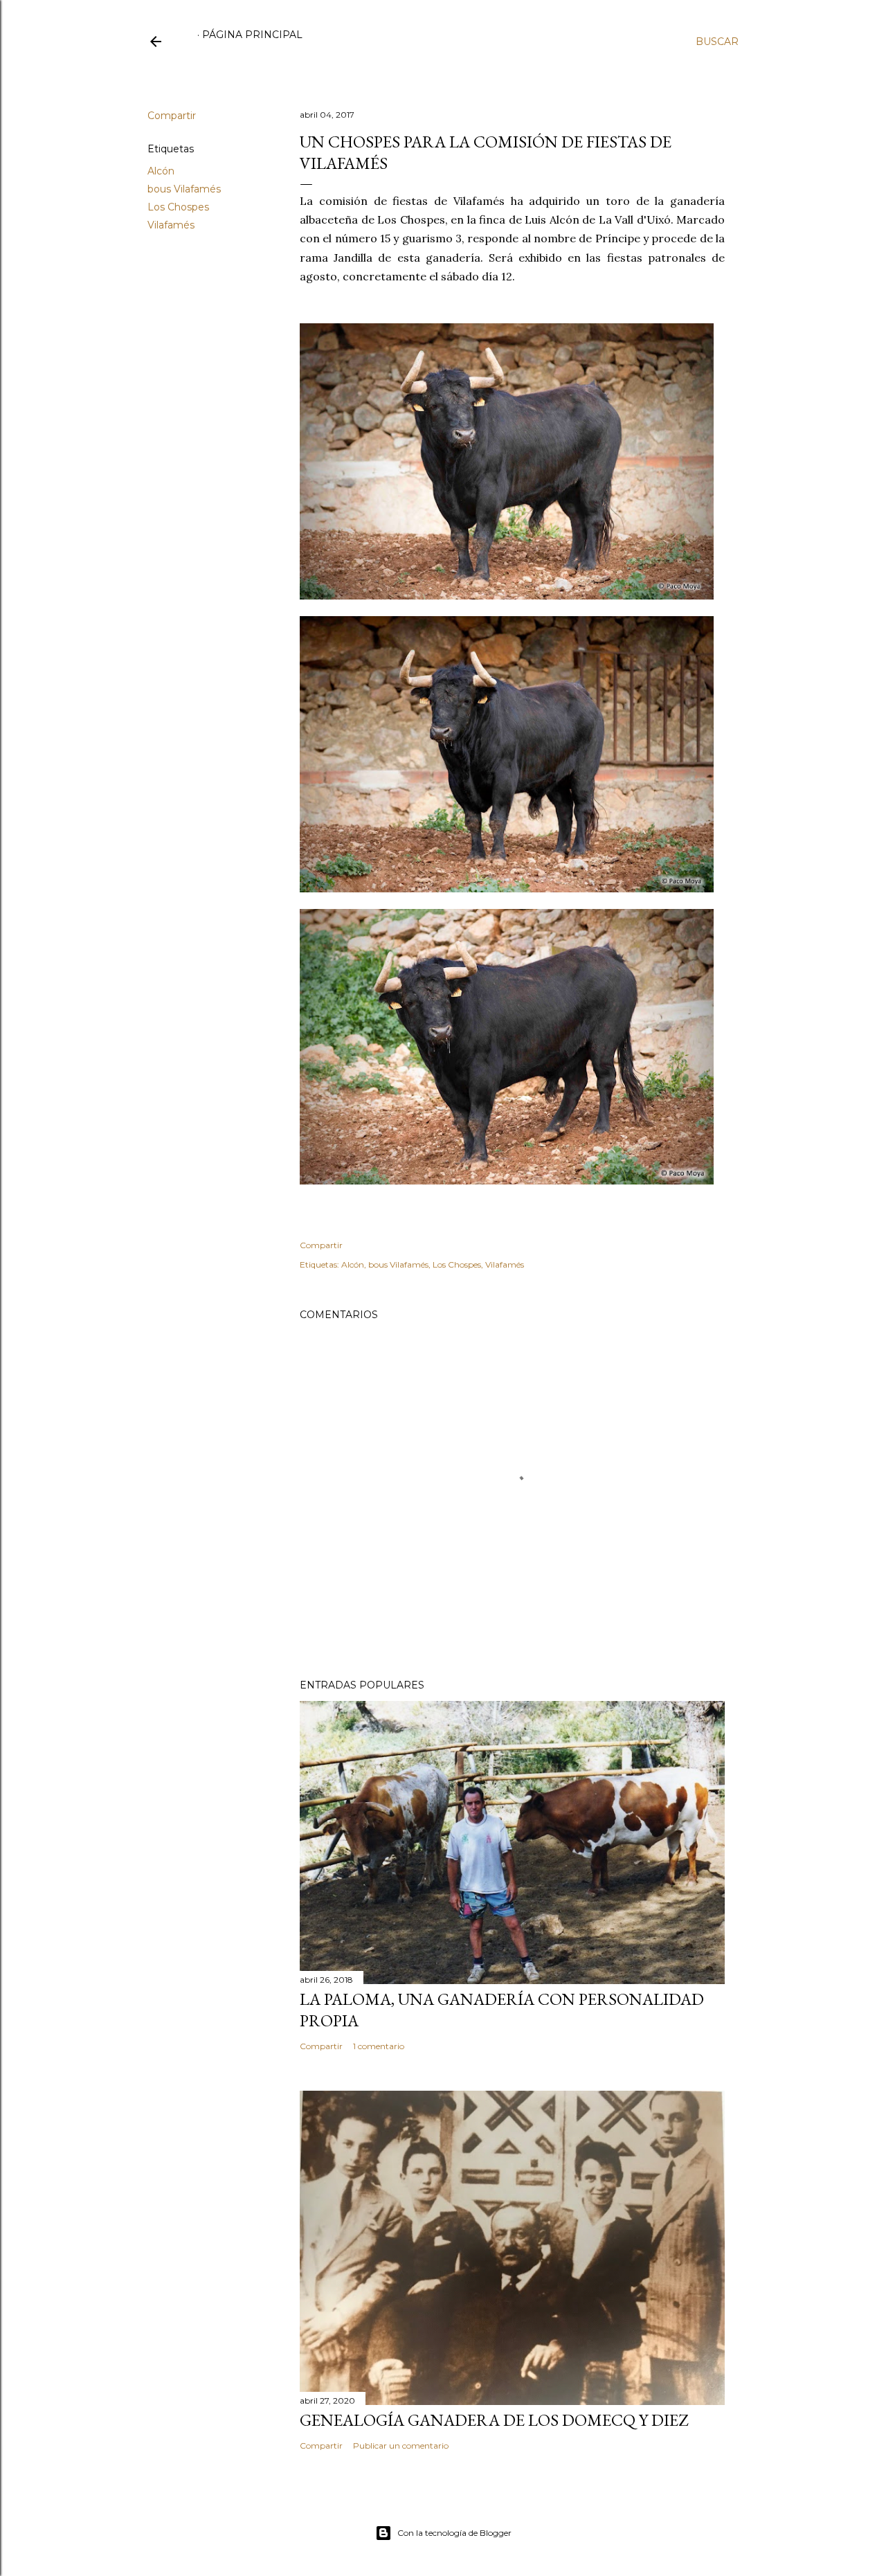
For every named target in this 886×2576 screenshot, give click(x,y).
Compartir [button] (172, 116)
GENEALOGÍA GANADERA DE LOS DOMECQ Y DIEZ (494, 2420)
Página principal (252, 35)
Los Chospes (178, 207)
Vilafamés (171, 225)
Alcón (161, 171)
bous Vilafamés (184, 189)
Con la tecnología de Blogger (454, 2533)
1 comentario (379, 2046)
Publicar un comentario (401, 2446)
